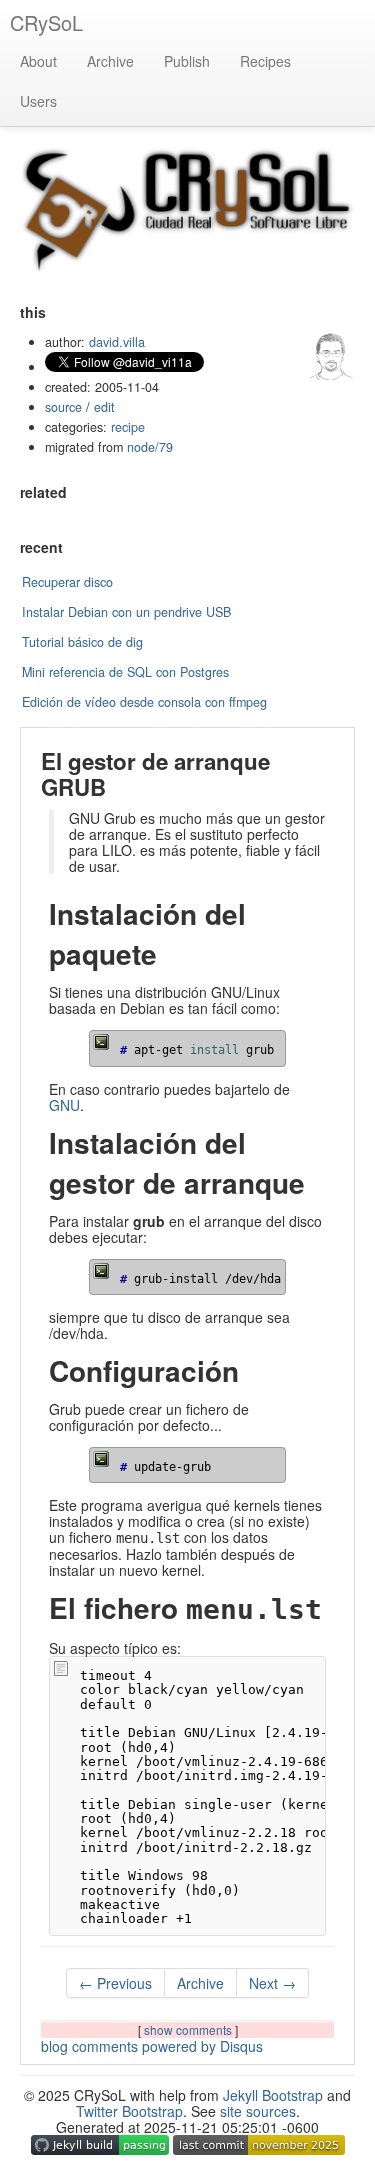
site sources (258, 2111)
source (63, 407)
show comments (189, 2029)
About (38, 61)
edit (104, 407)
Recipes (265, 61)
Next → (272, 1983)
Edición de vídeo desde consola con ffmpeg (144, 702)
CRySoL (46, 22)
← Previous (115, 1983)
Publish (187, 61)
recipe (128, 427)
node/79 (150, 447)
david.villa (117, 342)
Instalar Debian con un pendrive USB (126, 612)
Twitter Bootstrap (129, 2111)
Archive (110, 61)
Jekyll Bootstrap (273, 2095)
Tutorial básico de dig (82, 642)
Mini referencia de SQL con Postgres (125, 672)
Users (38, 101)
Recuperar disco (67, 582)
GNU (64, 1105)
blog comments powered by (152, 2046)
